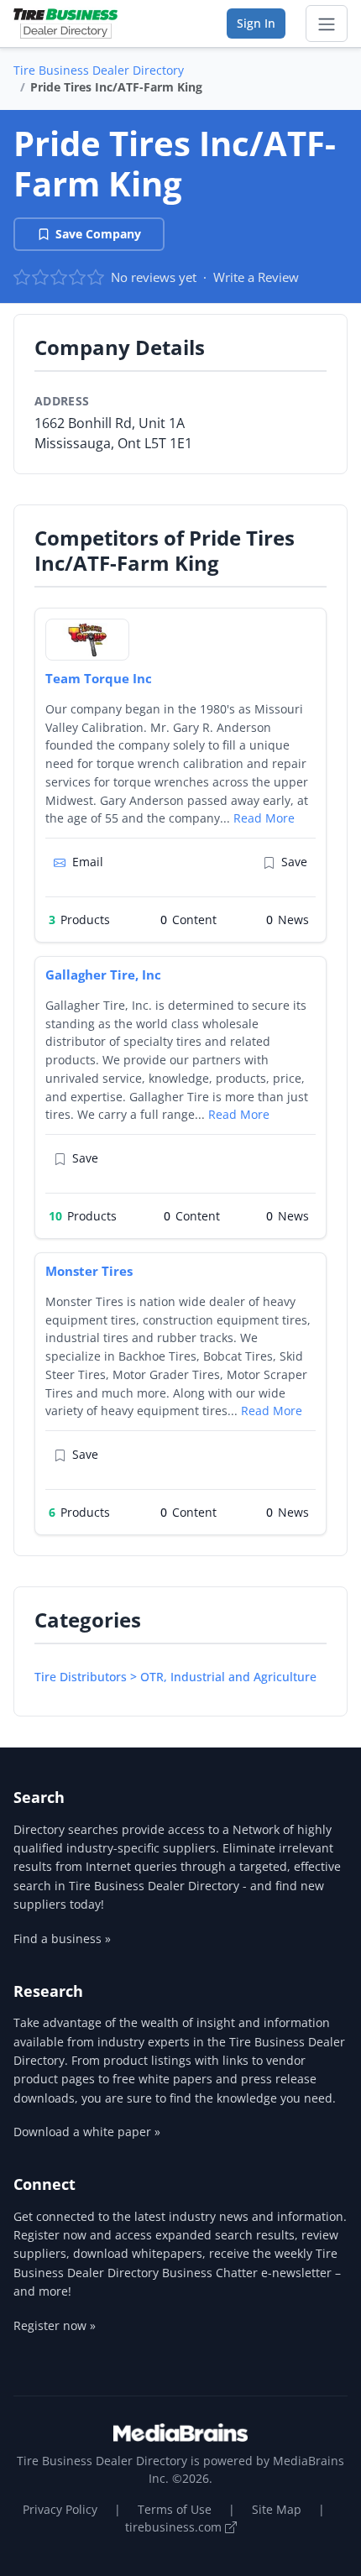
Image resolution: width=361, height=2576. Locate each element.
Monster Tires (89, 1271)
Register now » (55, 2325)
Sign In (256, 23)
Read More (264, 818)
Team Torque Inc (99, 678)
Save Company (98, 234)
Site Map (277, 2509)
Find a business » (62, 1939)
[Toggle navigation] (327, 24)
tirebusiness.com (175, 2527)
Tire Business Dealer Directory (99, 70)
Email (88, 862)
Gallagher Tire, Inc (103, 974)
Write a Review (256, 277)
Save (294, 862)
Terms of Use (175, 2509)
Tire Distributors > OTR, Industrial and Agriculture (175, 1677)
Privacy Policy (60, 2509)
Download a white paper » (87, 2132)
